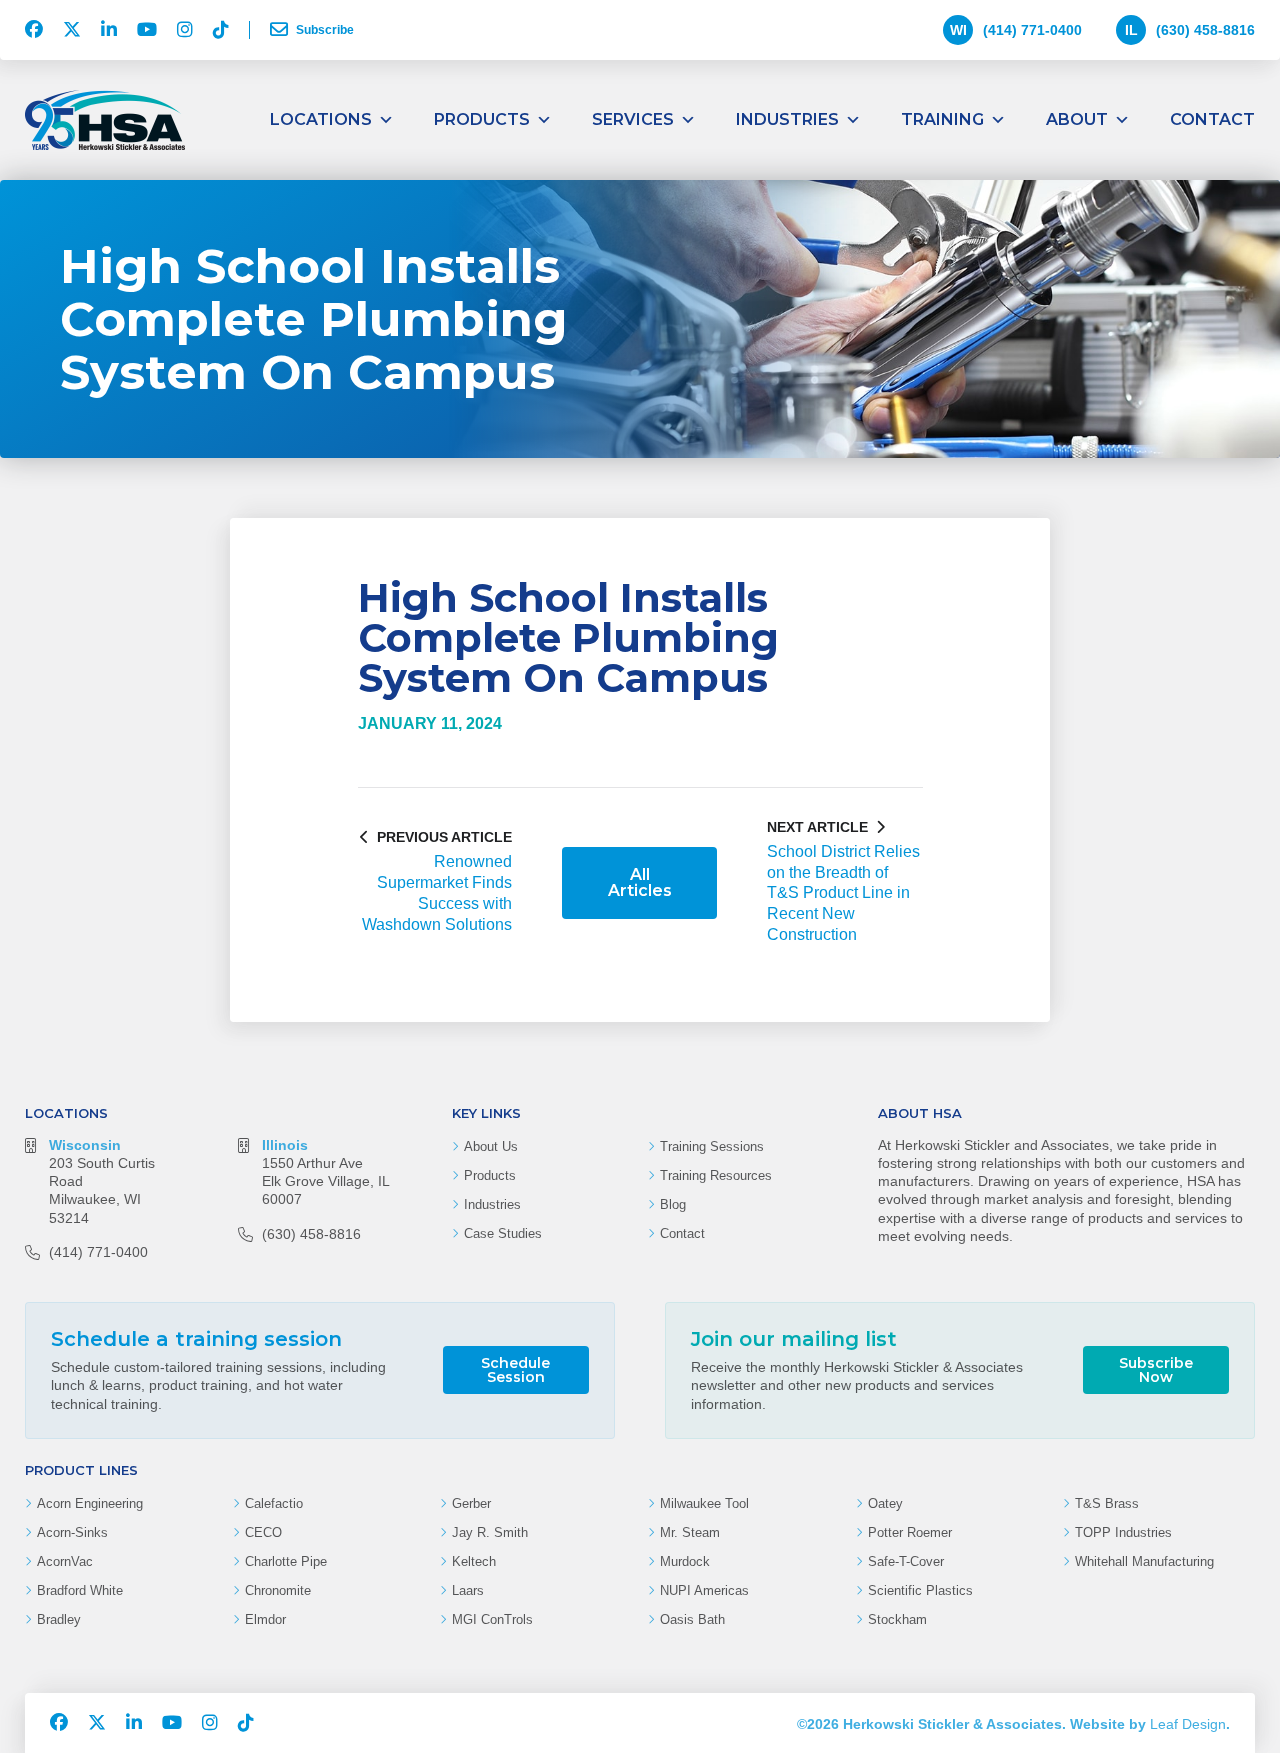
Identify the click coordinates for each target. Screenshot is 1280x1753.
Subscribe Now (1156, 1370)
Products (482, 119)
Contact (1212, 119)
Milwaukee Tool (704, 1503)
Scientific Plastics (920, 1590)
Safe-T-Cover (906, 1561)
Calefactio (274, 1503)
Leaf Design (1188, 1724)
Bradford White (80, 1590)
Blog (673, 1204)
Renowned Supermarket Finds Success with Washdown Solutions (437, 892)
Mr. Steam (690, 1532)
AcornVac (65, 1561)
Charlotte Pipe (286, 1561)
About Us (491, 1146)
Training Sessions (712, 1146)
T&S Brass (1107, 1503)
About (1077, 119)
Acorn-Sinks (72, 1532)
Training (942, 119)
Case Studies (503, 1233)
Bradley (59, 1619)
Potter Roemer (910, 1532)
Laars (468, 1590)
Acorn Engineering (90, 1503)
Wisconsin (85, 1145)
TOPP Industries (1123, 1532)
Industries (787, 119)
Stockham (897, 1619)
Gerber (471, 1503)
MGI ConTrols (492, 1619)
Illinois (285, 1145)
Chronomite (278, 1590)
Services (633, 119)
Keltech (474, 1561)
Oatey (885, 1503)
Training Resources (716, 1175)
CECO (263, 1532)
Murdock (685, 1561)
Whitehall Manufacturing (1144, 1561)
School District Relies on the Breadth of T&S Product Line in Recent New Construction (843, 893)
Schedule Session (515, 1370)
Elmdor (265, 1619)
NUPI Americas (704, 1590)
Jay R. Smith (490, 1532)
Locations (321, 119)
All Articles (640, 882)
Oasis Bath (692, 1619)
